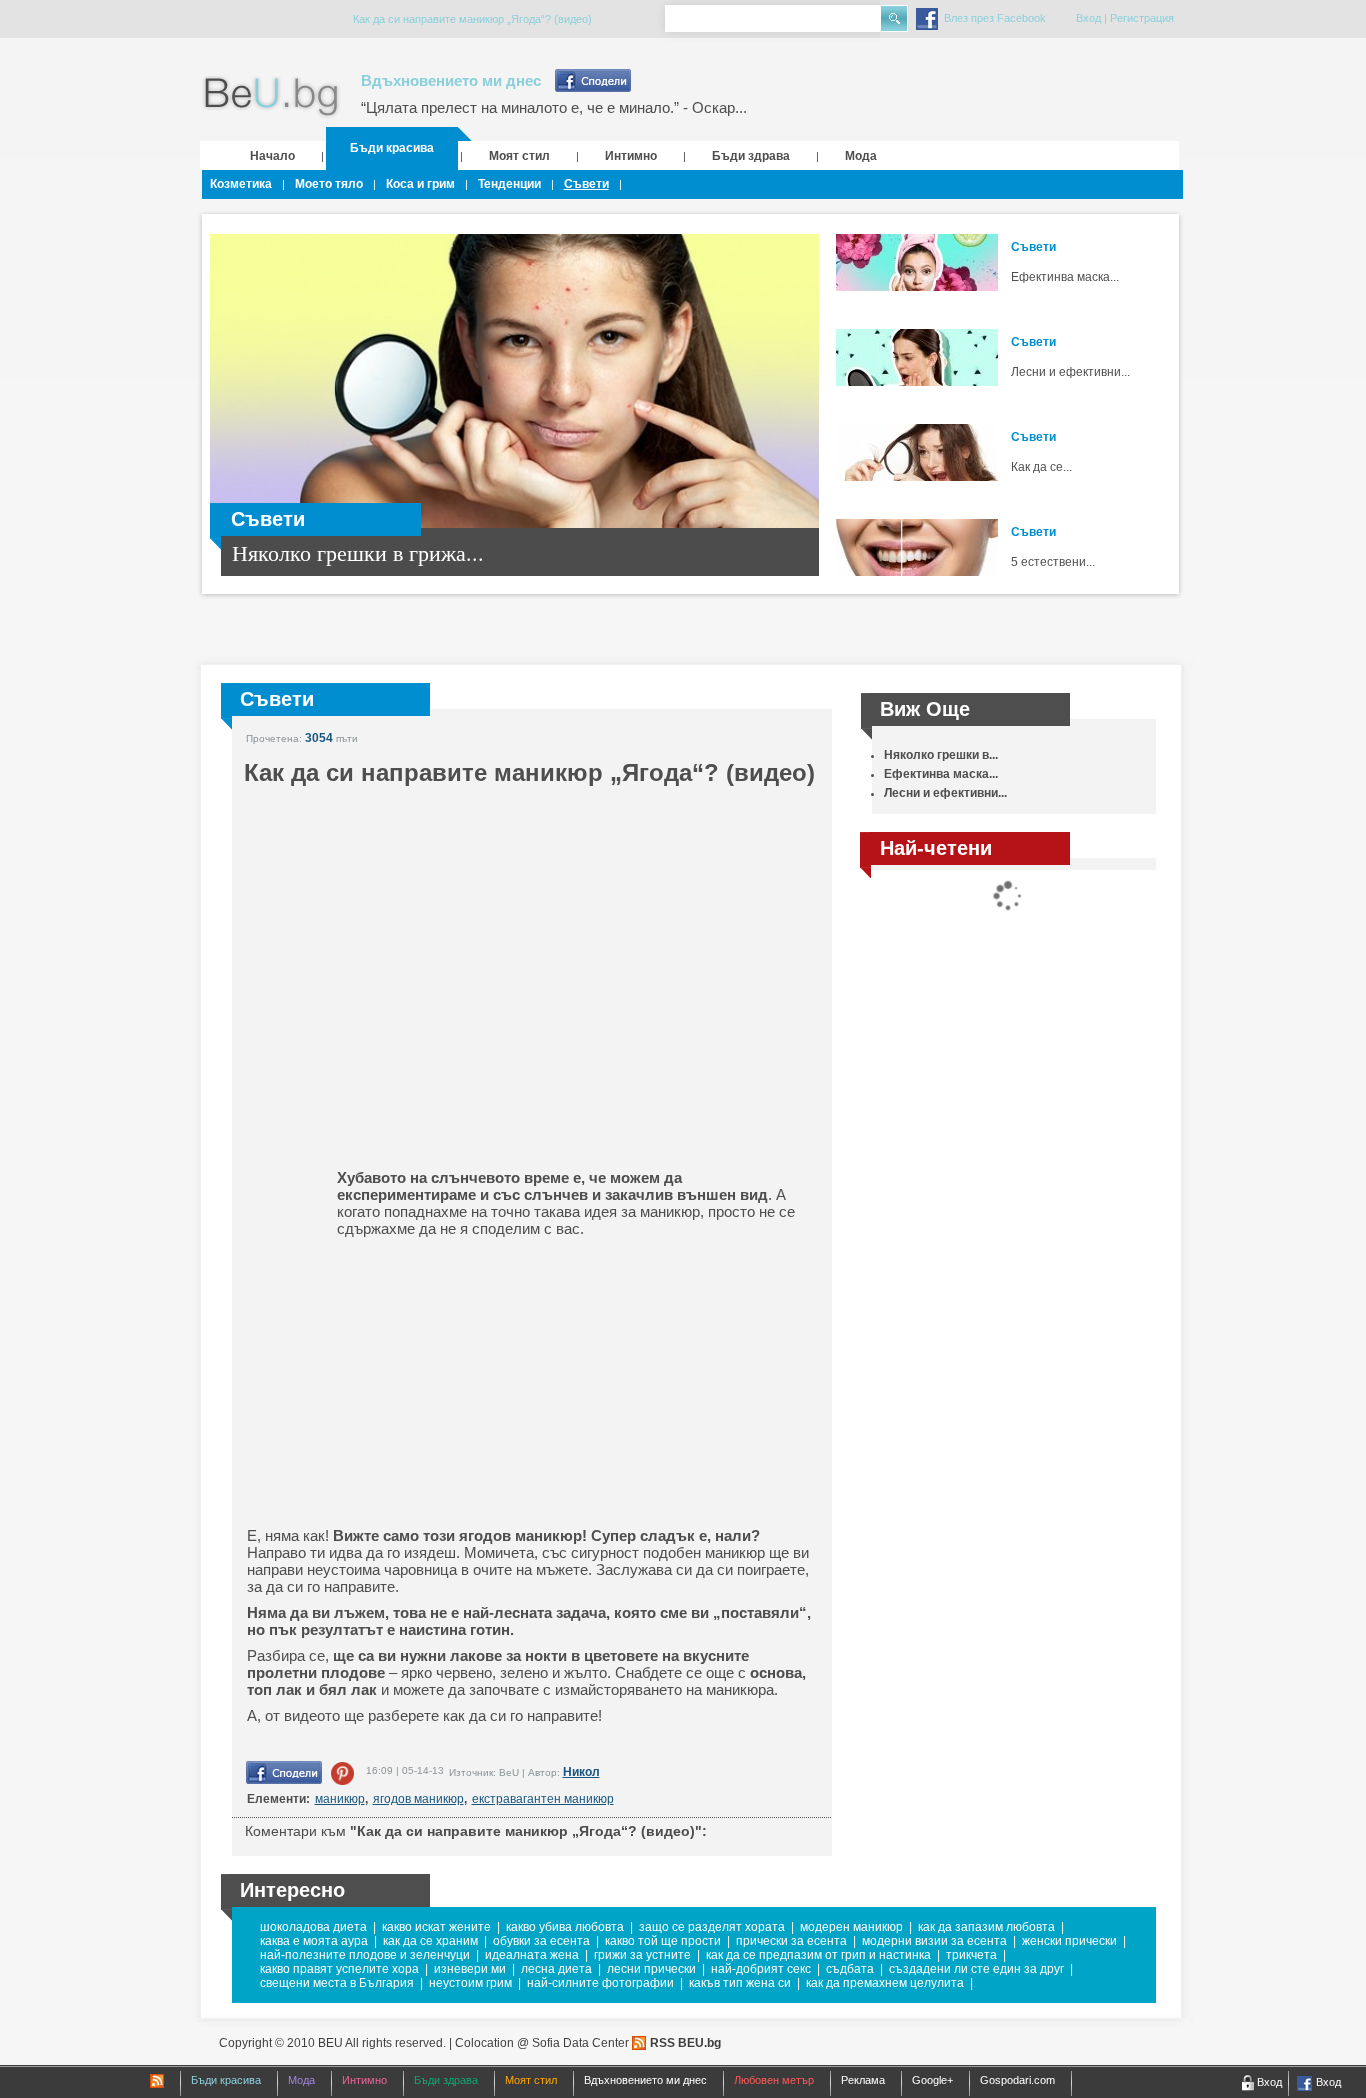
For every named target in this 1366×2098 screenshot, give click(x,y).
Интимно (631, 156)
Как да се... (1041, 467)
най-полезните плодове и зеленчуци (365, 1955)
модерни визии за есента (934, 1941)
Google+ (932, 2080)
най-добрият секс (761, 1969)
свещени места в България (337, 1983)
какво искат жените (436, 1927)
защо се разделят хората (712, 1927)
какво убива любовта (565, 1927)
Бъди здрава (751, 156)
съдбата (850, 1969)
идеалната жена (532, 1955)
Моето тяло (329, 184)
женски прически (1069, 1941)
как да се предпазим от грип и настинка (818, 1955)
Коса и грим (420, 184)
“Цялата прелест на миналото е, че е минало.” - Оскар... (554, 107)
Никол (581, 1772)
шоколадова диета (313, 1927)
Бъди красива (392, 148)
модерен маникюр (851, 1927)
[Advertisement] (402, 1382)
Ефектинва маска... (1065, 277)
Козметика (241, 184)
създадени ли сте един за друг (976, 1969)
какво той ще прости (663, 1941)
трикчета (971, 1955)
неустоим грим (470, 1983)
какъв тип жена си (740, 1983)
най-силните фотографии (600, 1983)
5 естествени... (1053, 562)
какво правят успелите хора (339, 1969)
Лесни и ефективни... (1070, 372)
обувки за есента (541, 1941)
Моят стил (519, 156)
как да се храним (430, 1941)
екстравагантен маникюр (543, 1799)
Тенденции (509, 184)
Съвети (586, 184)
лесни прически (651, 1969)
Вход (1088, 18)
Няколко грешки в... (941, 755)
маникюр (340, 1799)
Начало (272, 156)
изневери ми (470, 1969)
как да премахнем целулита (885, 1983)
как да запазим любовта (986, 1927)
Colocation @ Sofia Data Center (542, 2043)
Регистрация (1142, 18)
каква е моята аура (314, 1941)
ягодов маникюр (418, 1799)
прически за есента (791, 1941)
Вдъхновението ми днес (451, 80)
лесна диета (556, 1969)
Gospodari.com (1017, 2080)
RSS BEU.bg (685, 2043)
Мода (861, 156)
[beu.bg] (271, 97)
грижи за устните (642, 1955)
